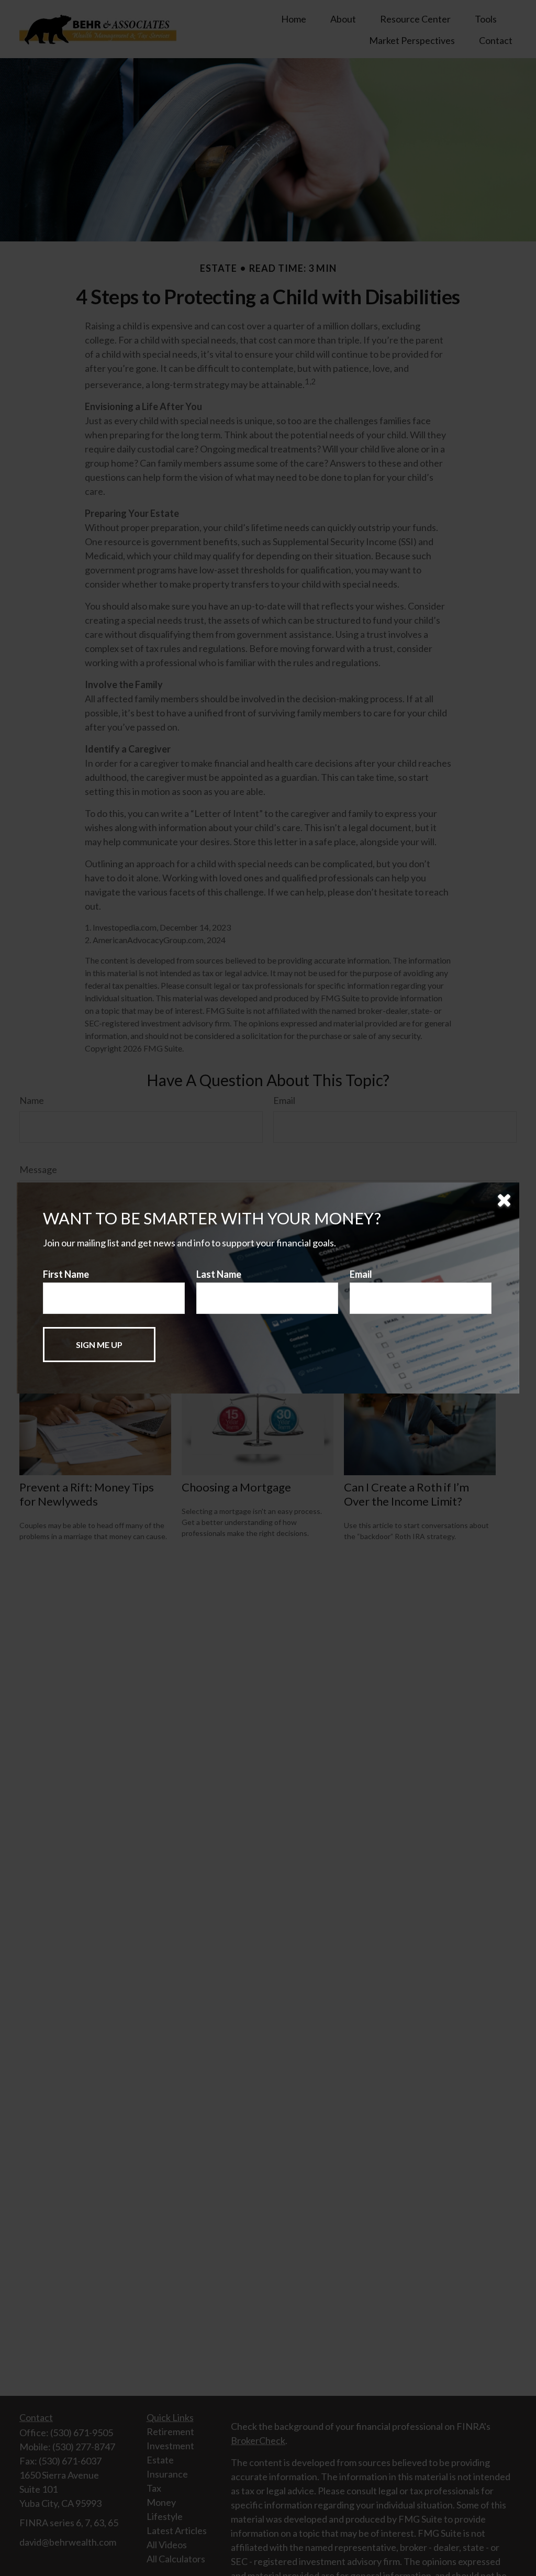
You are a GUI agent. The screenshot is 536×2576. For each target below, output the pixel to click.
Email (361, 1274)
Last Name (219, 1274)
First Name (66, 1274)
